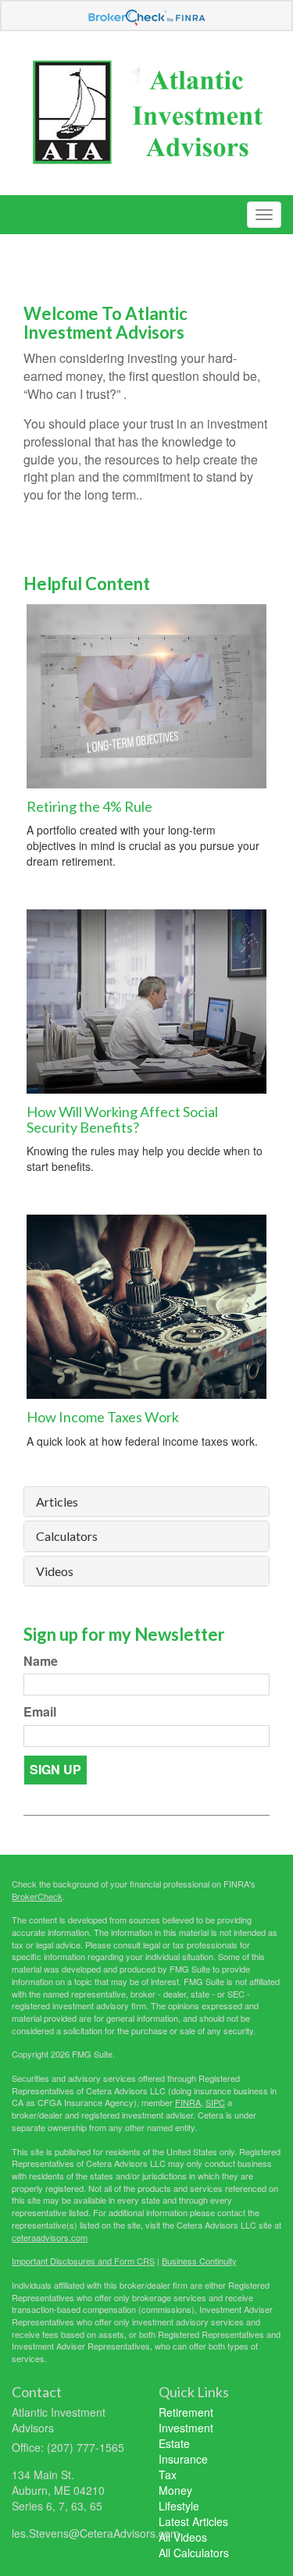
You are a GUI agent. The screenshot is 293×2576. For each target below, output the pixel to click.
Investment (186, 2428)
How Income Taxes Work (103, 1417)
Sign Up (55, 1769)
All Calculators (194, 2553)
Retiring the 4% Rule (89, 806)
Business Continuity (199, 2261)
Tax (168, 2475)
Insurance (183, 2459)
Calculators (67, 1536)
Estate (174, 2443)
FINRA (188, 2102)
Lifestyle (179, 2506)
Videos (55, 1571)
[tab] (146, 1502)
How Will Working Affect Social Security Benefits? (122, 1119)
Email (40, 1712)
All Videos (183, 2537)
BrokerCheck (37, 1896)
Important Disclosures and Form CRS (83, 2261)
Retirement (186, 2412)
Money (175, 2490)
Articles (57, 1502)
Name (41, 1661)
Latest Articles (193, 2521)
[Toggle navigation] (264, 215)
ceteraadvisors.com (50, 2237)
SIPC (215, 2102)
